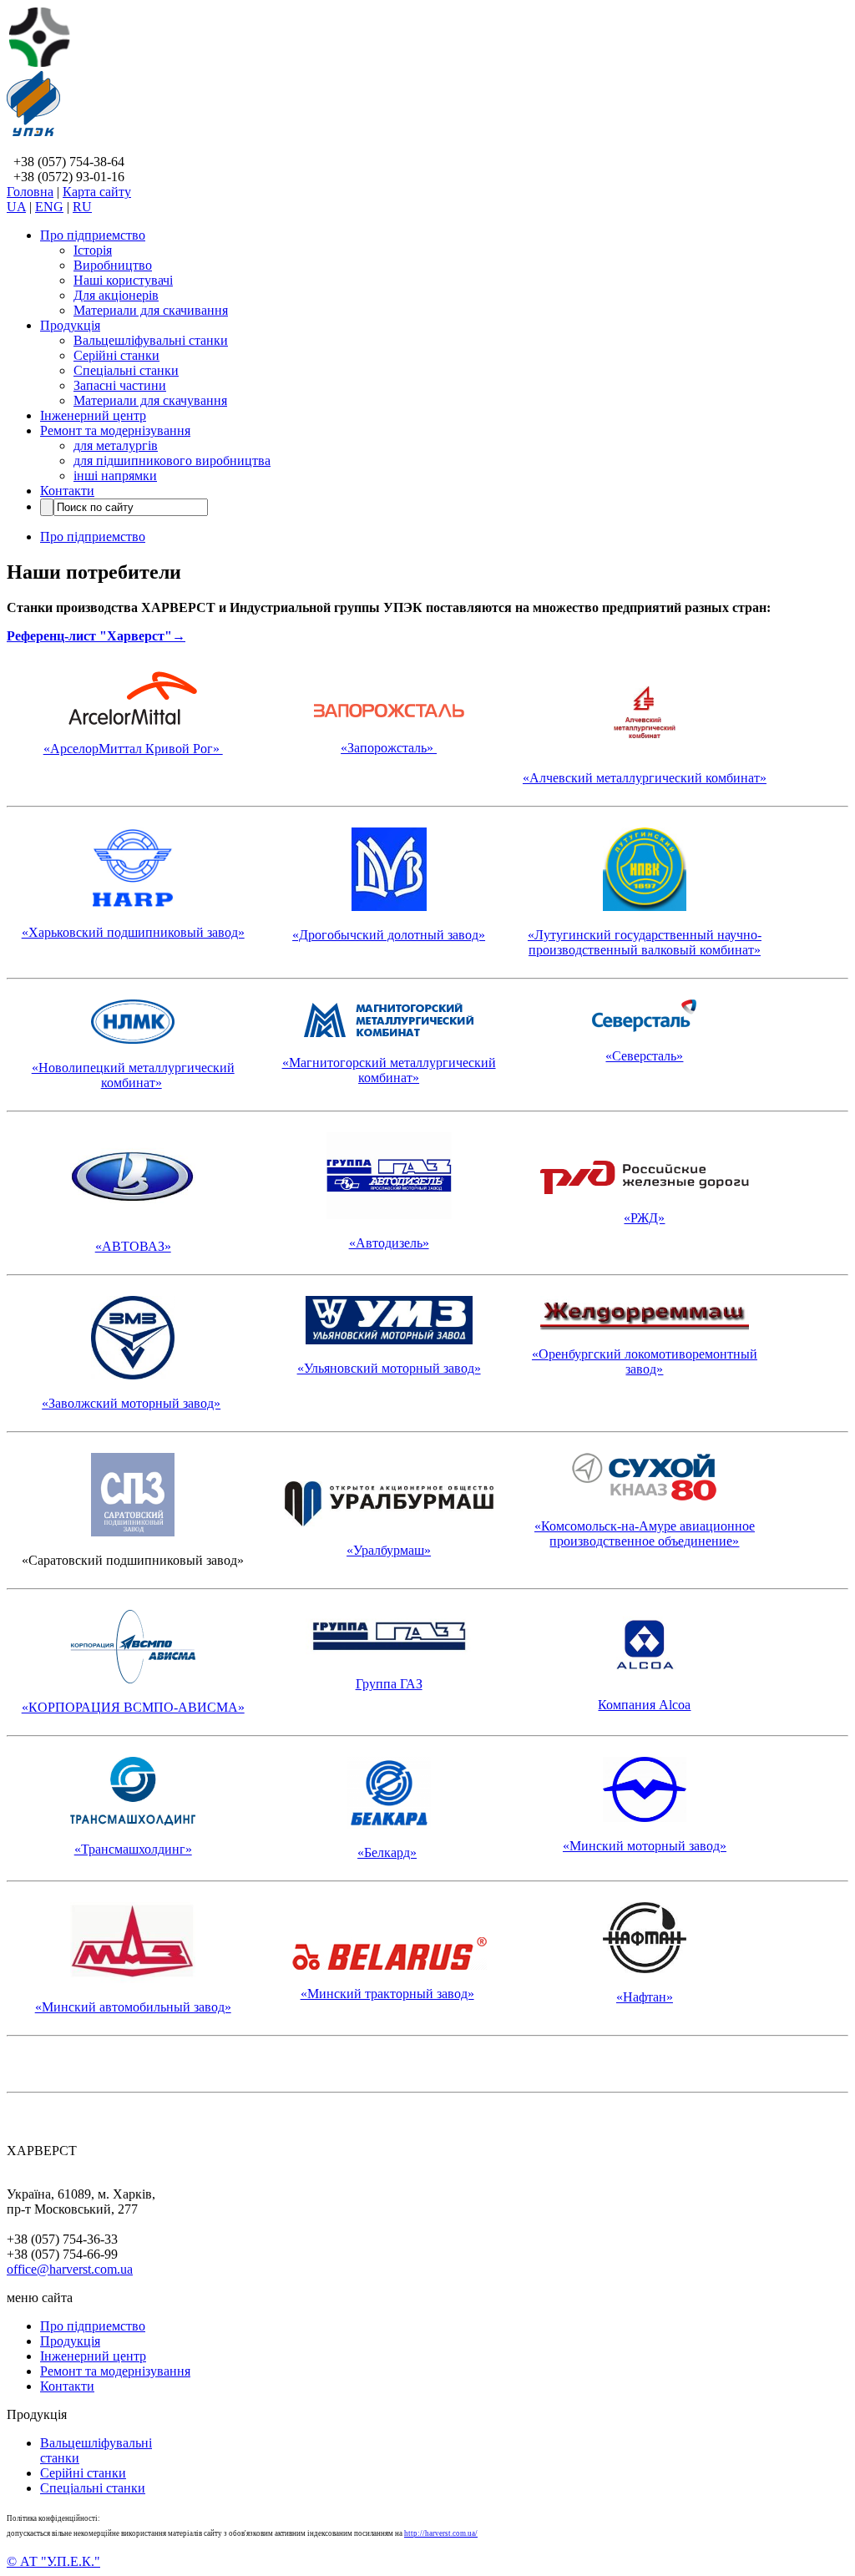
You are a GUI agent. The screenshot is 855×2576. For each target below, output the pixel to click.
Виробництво (113, 265)
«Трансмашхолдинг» (133, 1849)
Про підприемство (93, 235)
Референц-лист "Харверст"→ (96, 636)
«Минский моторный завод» (645, 1846)
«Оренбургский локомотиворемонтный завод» (645, 1361)
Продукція (70, 325)
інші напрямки (115, 476)
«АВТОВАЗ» (133, 1246)
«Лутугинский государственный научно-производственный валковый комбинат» (645, 942)
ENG (49, 207)
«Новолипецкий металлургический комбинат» (133, 1075)
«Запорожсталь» (389, 748)
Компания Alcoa (644, 1705)
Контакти (67, 491)
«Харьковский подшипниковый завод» (133, 932)
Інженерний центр (93, 415)
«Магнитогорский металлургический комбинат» (389, 1070)
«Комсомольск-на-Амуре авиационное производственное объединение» (645, 1533)
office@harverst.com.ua (70, 2269)
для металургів (116, 445)
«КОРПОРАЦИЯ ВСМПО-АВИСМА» (133, 1707)
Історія (93, 250)
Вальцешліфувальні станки (151, 340)
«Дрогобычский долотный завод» (389, 935)
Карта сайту (97, 192)
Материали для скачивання (151, 310)
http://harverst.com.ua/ (441, 2533)
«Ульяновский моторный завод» (389, 1368)
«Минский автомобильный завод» (133, 2007)
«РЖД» (644, 1218)
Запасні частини (120, 385)
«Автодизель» (389, 1243)
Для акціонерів (116, 295)
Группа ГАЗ (389, 1684)
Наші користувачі (123, 280)
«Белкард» (387, 1852)
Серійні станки (116, 355)
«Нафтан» (645, 1997)
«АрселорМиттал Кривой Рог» (133, 749)
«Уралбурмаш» (389, 1550)
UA (16, 207)
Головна (30, 192)
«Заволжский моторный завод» (131, 1403)
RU (82, 207)
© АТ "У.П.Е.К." (53, 2561)
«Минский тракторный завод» (387, 1994)
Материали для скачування (150, 400)
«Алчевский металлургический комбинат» (645, 778)
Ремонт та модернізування (115, 430)
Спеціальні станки (126, 370)
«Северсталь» (644, 1056)
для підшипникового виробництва (172, 461)
